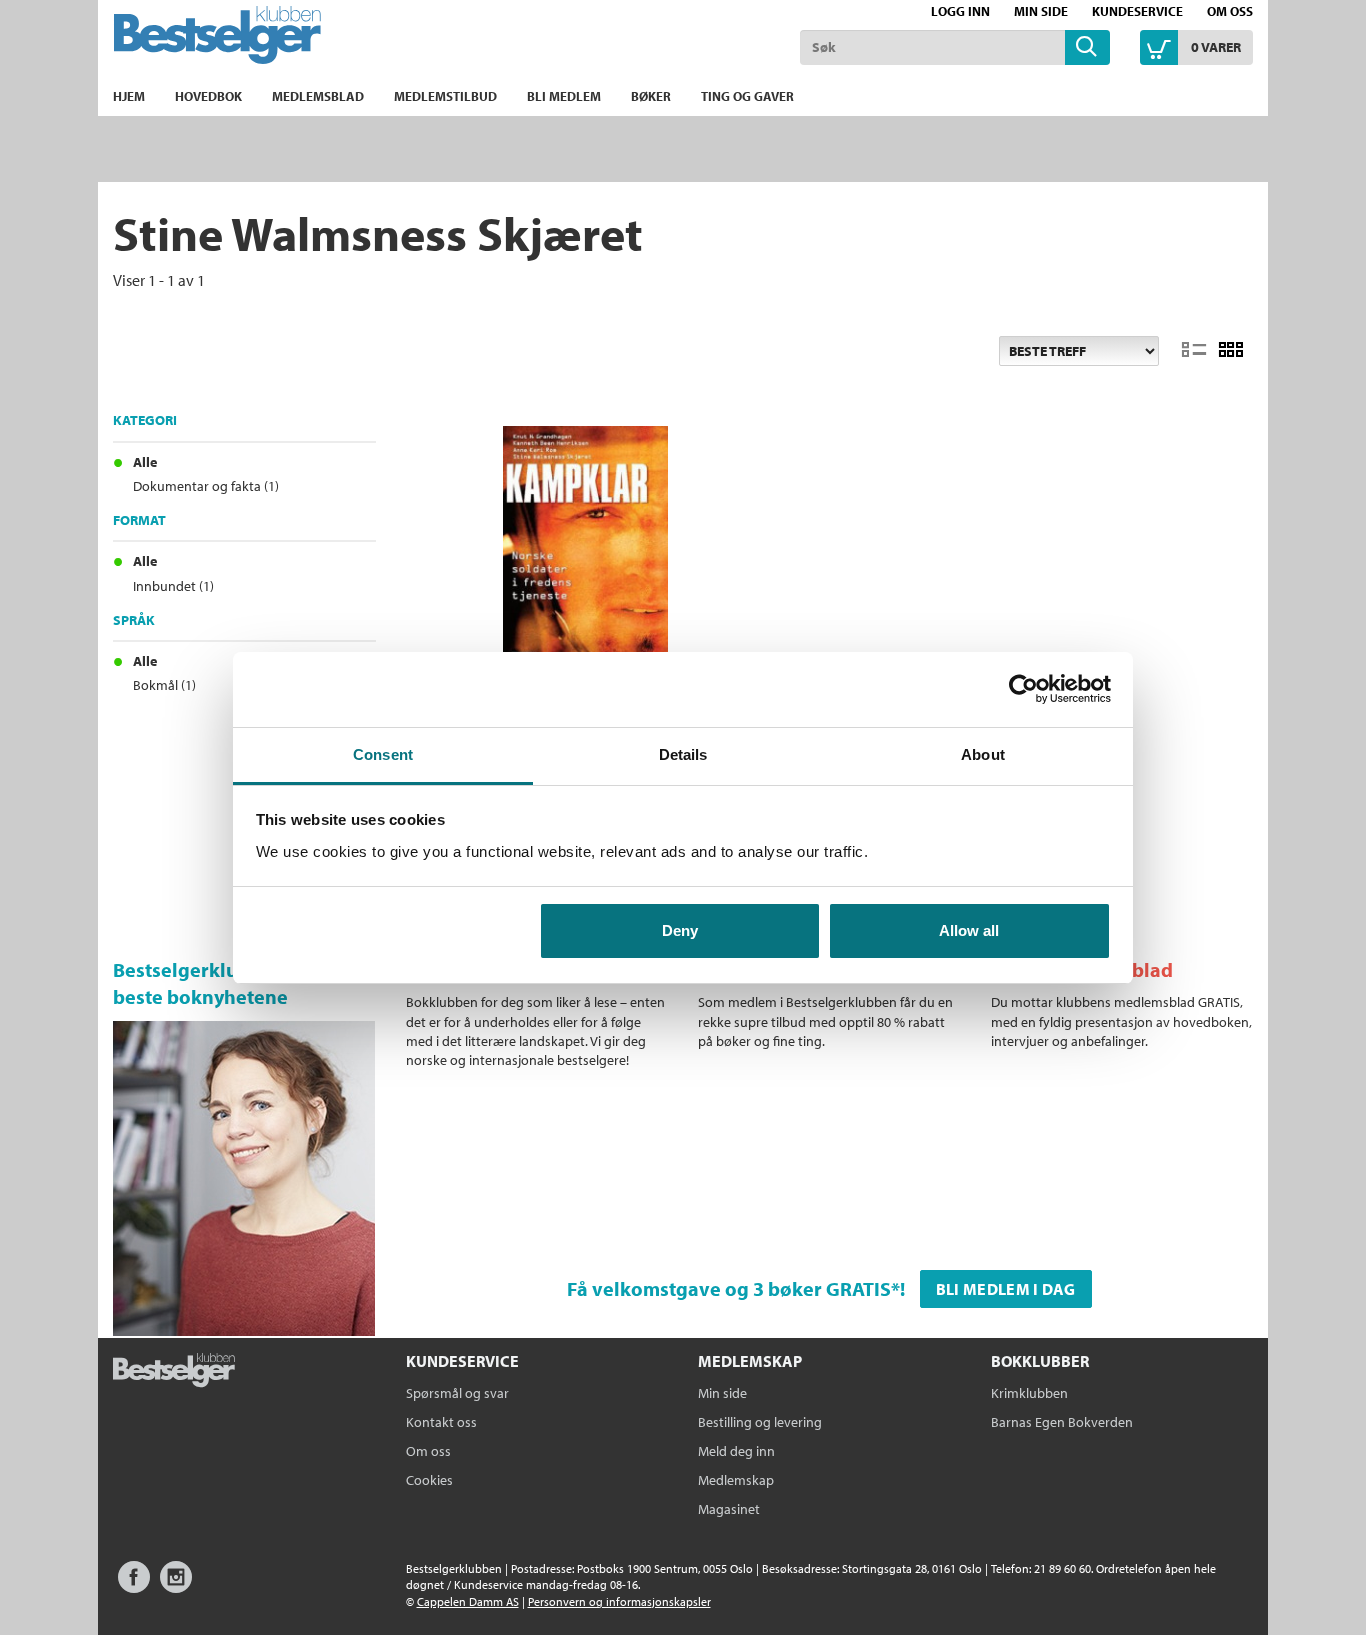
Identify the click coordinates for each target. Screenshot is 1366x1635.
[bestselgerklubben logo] (174, 1372)
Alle (145, 462)
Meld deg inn (736, 1451)
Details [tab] (683, 754)
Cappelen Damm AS (468, 1601)
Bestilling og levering (760, 1422)
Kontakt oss (441, 1422)
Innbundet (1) (173, 586)
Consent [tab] (383, 754)
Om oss (1230, 11)
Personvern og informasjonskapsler (619, 1601)
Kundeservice (1137, 11)
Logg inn (960, 11)
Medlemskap (736, 1480)
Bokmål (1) (164, 685)
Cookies (429, 1480)
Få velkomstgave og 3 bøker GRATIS (729, 1288)
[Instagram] (176, 1586)
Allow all (969, 930)
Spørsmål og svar (457, 1393)
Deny (680, 930)
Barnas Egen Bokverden (1062, 1422)
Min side (1041, 11)
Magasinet (729, 1509)
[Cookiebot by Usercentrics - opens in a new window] (1023, 689)
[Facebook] (134, 1586)
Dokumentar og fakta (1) (206, 486)
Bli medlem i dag (1006, 1289)
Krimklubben (1029, 1393)
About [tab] (983, 754)
